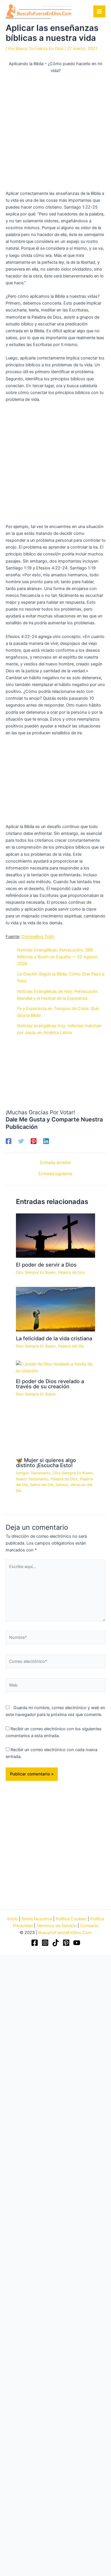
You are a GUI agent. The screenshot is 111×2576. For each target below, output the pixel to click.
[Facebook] (9, 1141)
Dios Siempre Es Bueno (36, 1272)
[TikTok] (56, 1943)
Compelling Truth (38, 937)
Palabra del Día (71, 1346)
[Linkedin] (46, 1141)
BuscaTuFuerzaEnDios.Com (65, 1933)
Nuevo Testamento (32, 1479)
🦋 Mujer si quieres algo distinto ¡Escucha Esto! (46, 1463)
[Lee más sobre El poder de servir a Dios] (55, 1235)
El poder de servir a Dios (46, 1265)
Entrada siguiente (55, 1174)
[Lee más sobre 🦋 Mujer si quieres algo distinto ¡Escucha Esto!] (55, 1431)
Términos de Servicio (56, 1926)
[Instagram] (45, 1943)
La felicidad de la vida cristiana (54, 1338)
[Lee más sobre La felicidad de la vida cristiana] (55, 1309)
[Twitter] (21, 1141)
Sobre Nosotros (37, 1919)
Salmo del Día (42, 1485)
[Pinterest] (34, 1141)
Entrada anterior (56, 1163)
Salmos (62, 1485)
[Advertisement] (55, 132)
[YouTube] (77, 1943)
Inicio (13, 1919)
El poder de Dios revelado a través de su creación (50, 1384)
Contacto (89, 1926)
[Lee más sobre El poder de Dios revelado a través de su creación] (55, 1367)
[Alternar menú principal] (99, 11)
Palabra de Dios (72, 1272)
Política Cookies (71, 1919)
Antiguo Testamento (33, 1473)
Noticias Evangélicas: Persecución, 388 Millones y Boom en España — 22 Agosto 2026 (57, 957)
